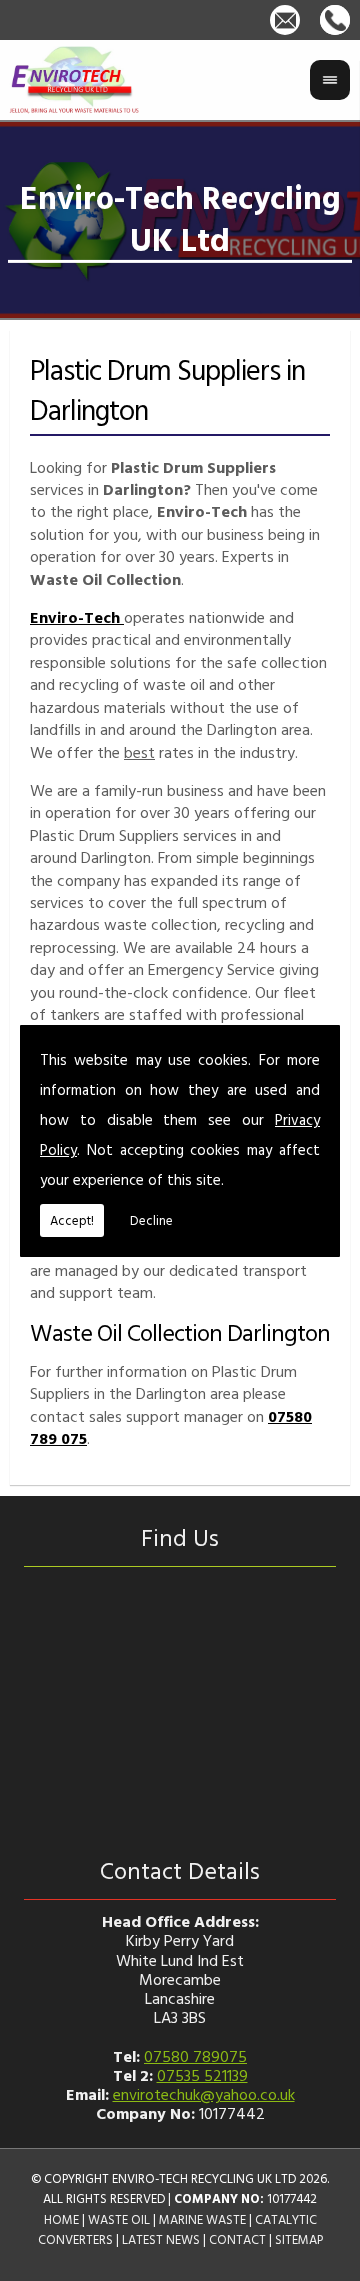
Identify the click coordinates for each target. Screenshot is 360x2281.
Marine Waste (202, 2219)
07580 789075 (195, 2056)
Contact (237, 2239)
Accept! (72, 1220)
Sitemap (299, 2239)
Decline (151, 1220)
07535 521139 (202, 2075)
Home (61, 2219)
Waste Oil (119, 2219)
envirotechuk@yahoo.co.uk (204, 2094)
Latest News (161, 2239)
